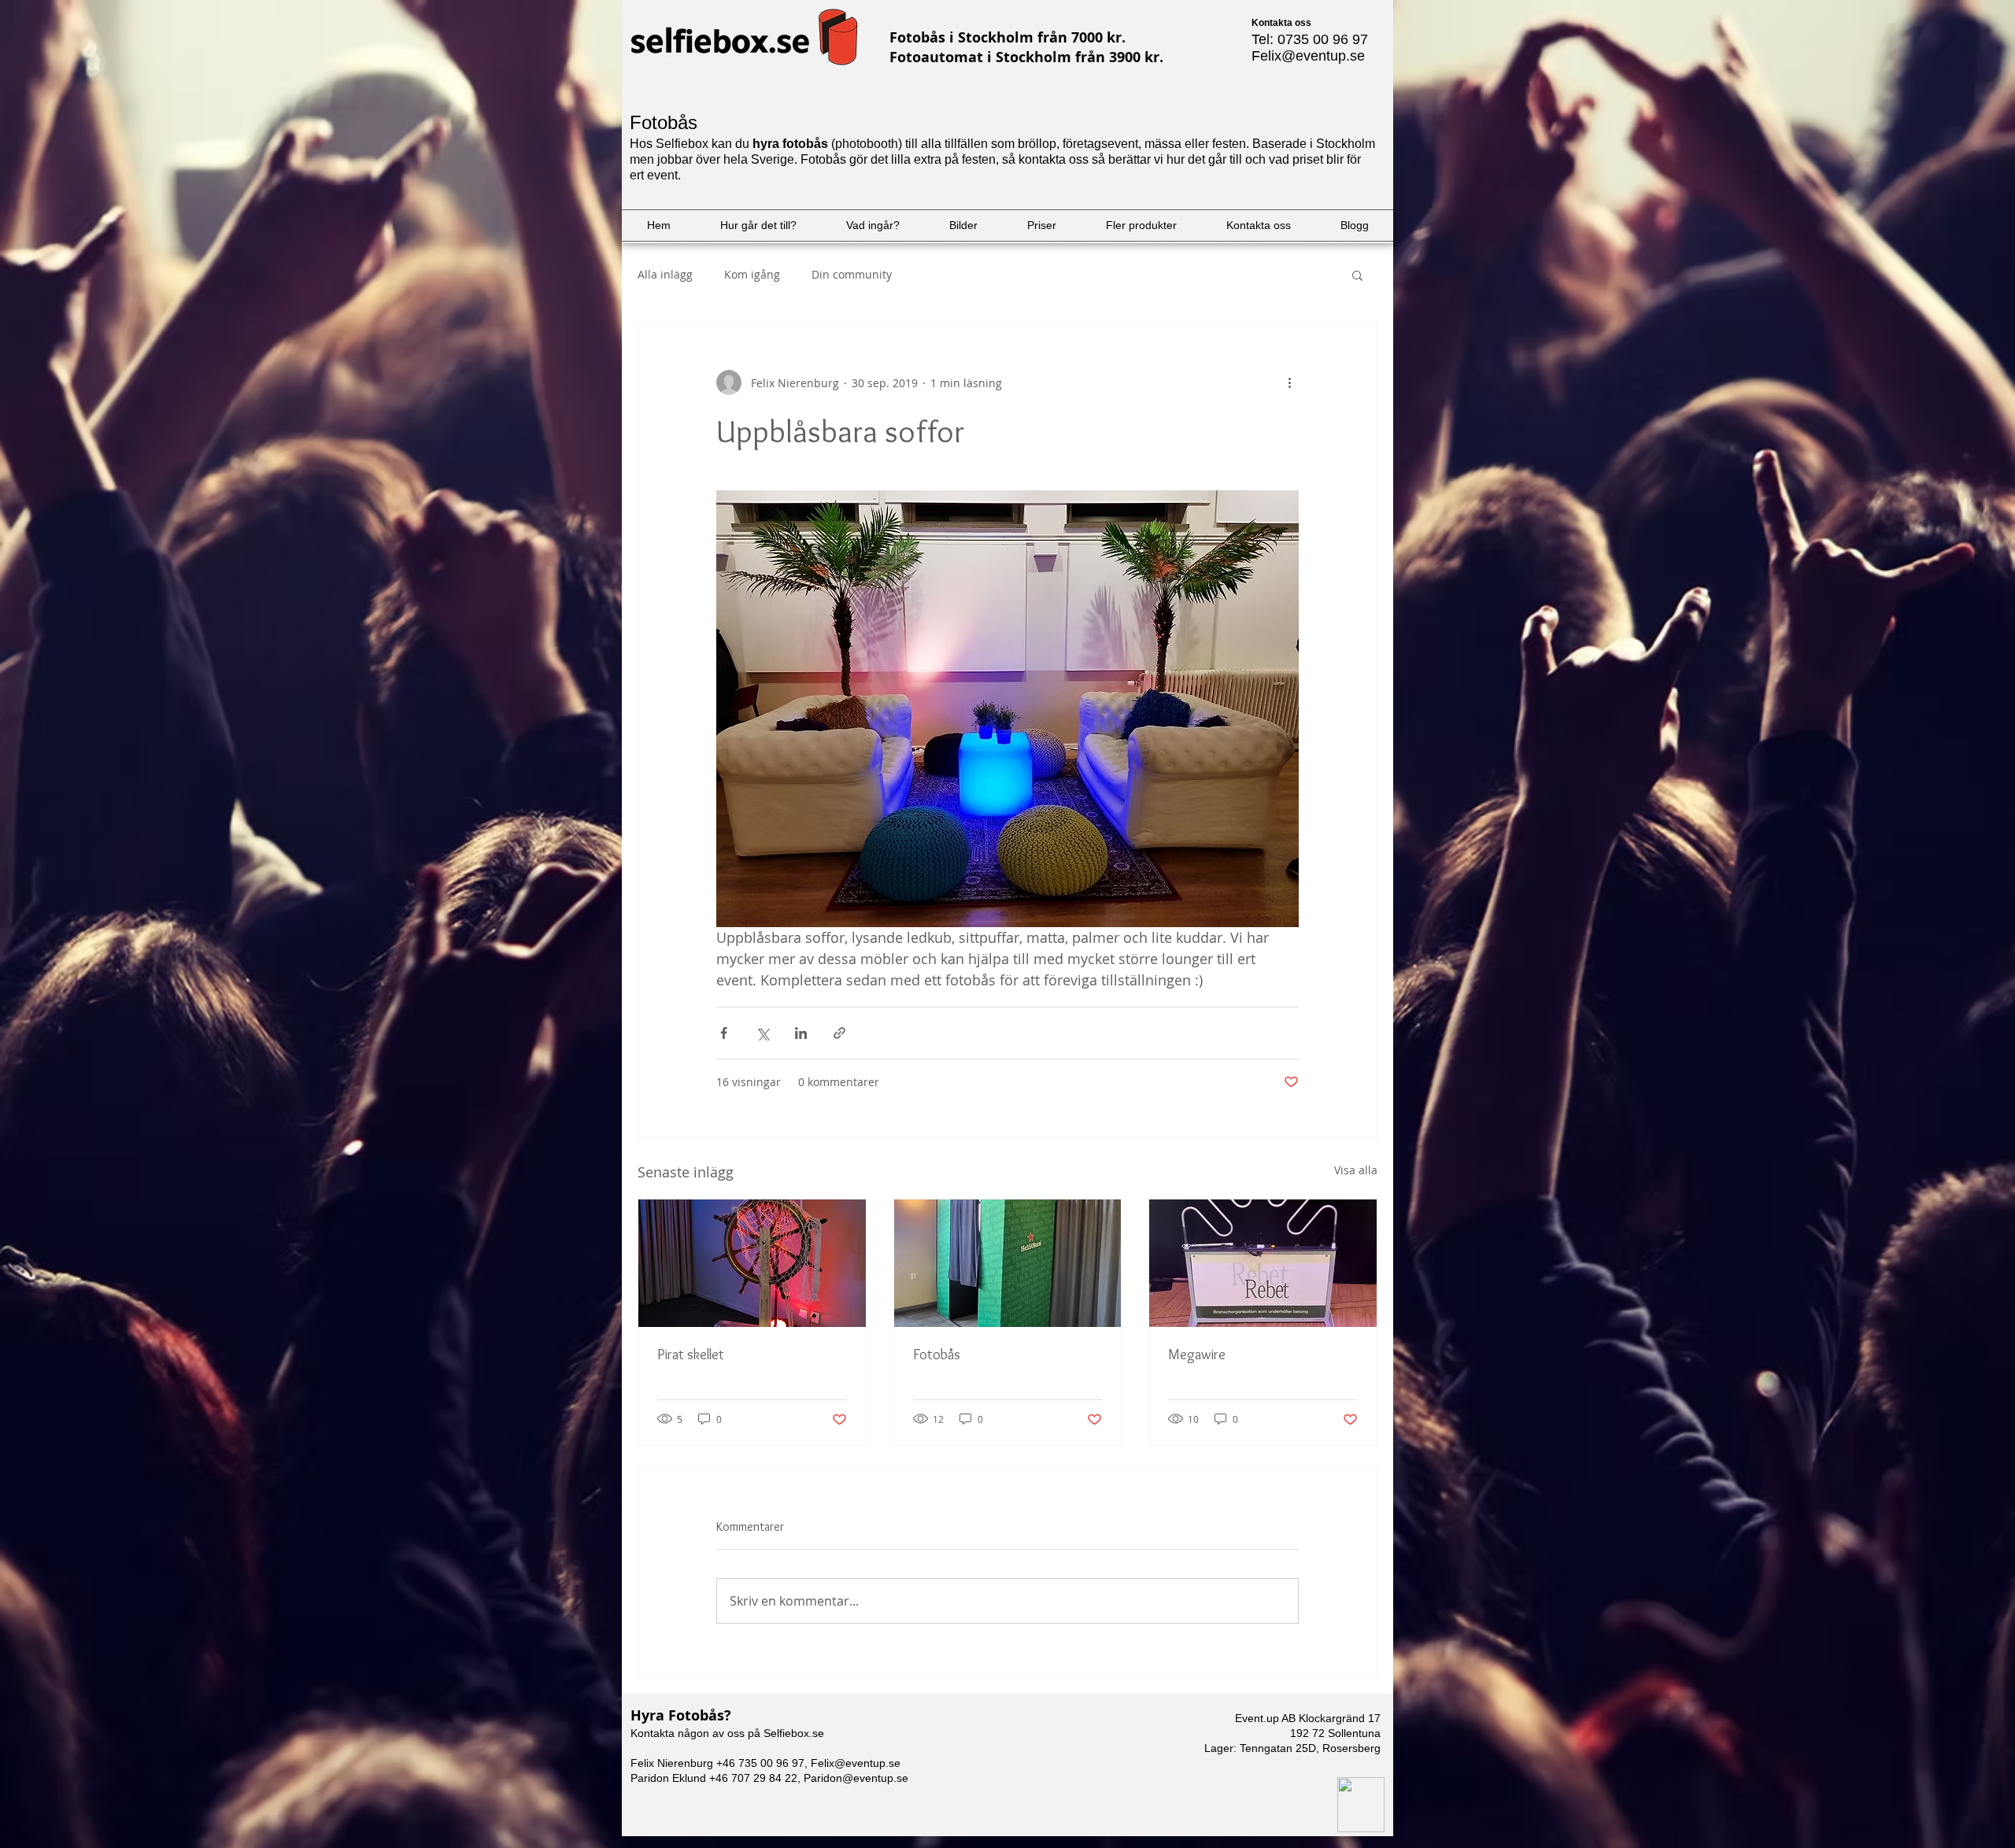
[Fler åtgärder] (1289, 383)
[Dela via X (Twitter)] (762, 1033)
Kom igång (752, 274)
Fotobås (937, 1355)
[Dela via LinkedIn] (801, 1033)
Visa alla (1356, 1170)
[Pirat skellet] (752, 1263)
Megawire (1197, 1355)
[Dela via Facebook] (724, 1033)
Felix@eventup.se (1308, 56)
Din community (852, 274)
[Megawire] (1263, 1263)
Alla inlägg (665, 274)
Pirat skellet (691, 1355)
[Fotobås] (1008, 1263)
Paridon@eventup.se (856, 1778)
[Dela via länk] (839, 1033)
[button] (1357, 275)
